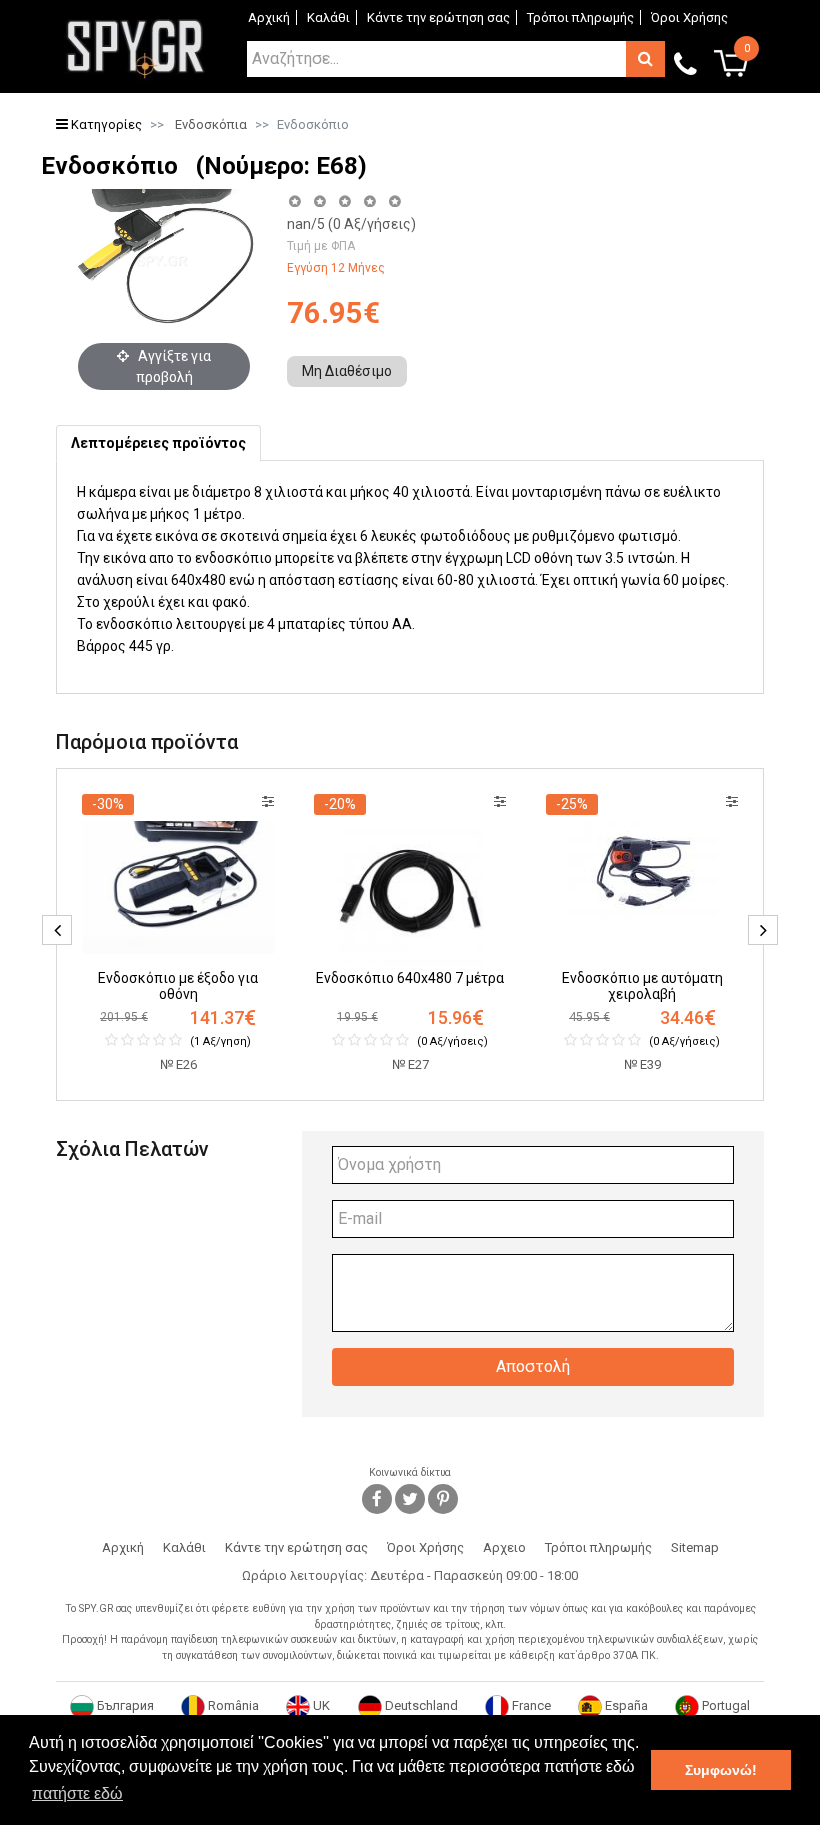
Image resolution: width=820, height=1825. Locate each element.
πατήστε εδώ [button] (77, 1793)
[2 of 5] (319, 201)
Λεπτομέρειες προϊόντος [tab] (158, 443)
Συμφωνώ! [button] (721, 1770)
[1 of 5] (294, 201)
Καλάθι (328, 17)
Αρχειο (504, 1547)
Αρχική (269, 17)
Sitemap (695, 1547)
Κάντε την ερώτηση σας (438, 17)
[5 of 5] (395, 201)
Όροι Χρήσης (689, 17)
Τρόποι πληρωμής (580, 17)
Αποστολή (533, 1366)
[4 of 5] (369, 201)
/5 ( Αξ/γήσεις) (351, 224)
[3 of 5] (344, 201)
